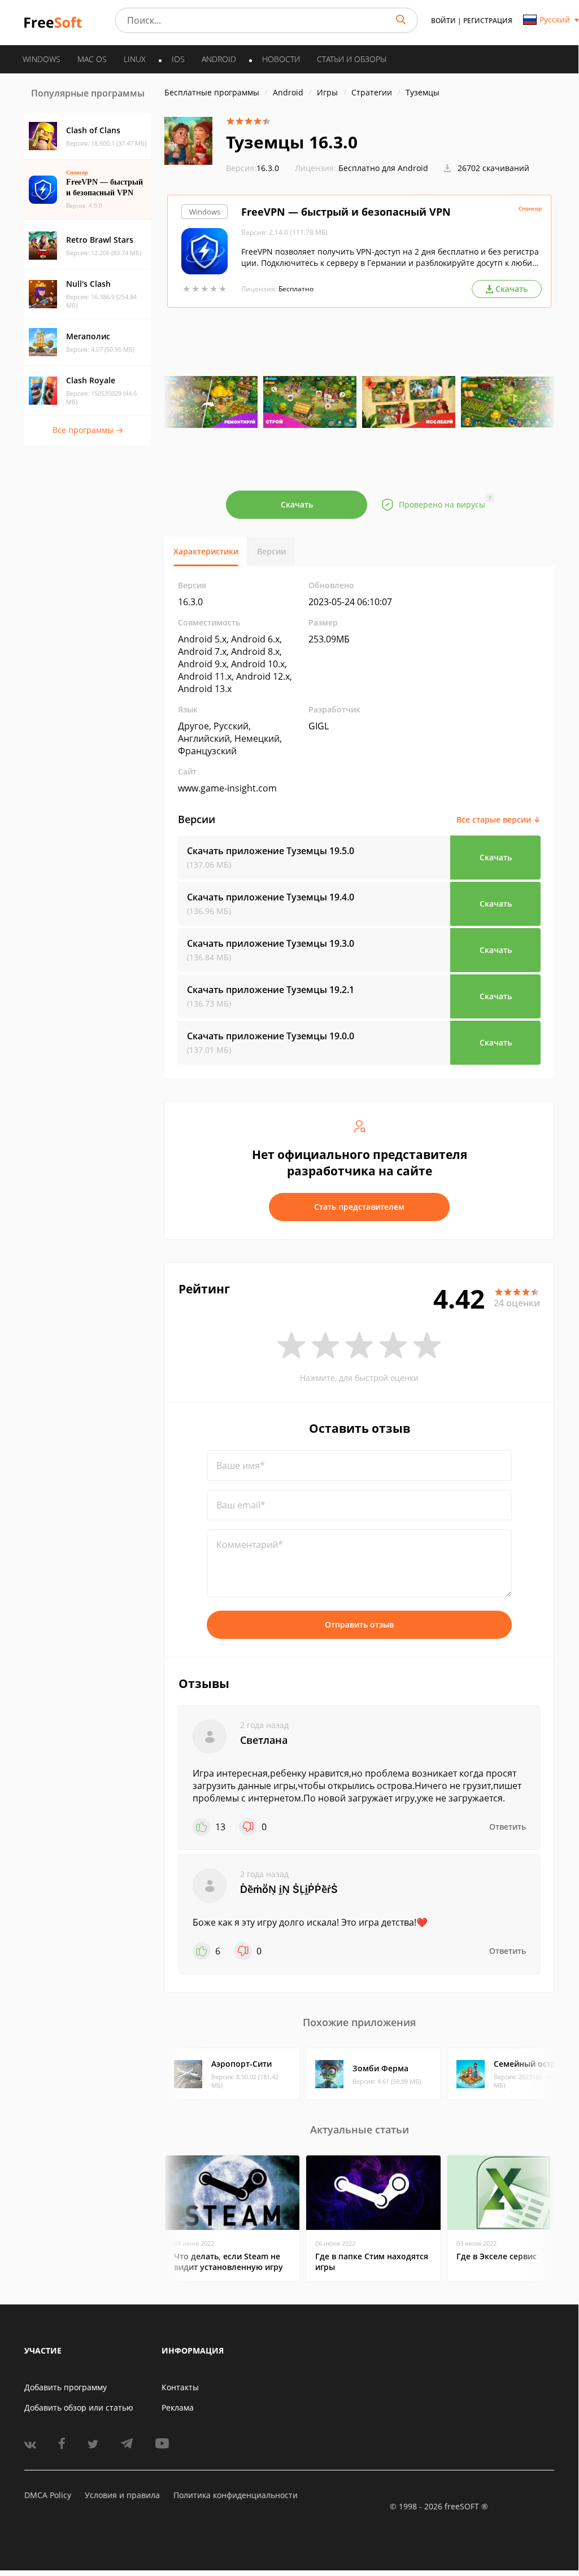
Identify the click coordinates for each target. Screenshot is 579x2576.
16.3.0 (253, 168)
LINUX (135, 59)
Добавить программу (66, 2387)
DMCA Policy (48, 2495)
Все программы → (88, 430)
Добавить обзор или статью (79, 2407)
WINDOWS (42, 59)
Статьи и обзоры (352, 59)
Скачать (297, 504)
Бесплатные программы (212, 92)
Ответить (508, 1827)
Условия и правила (122, 2495)
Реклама (178, 2407)
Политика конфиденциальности (236, 2495)
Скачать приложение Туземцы (271, 851)
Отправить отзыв (359, 1624)
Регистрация (488, 21)
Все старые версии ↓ (499, 819)
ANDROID (219, 59)
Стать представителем (359, 1207)
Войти (443, 21)
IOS (178, 59)
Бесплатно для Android (383, 168)
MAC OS (92, 59)
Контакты (180, 2387)
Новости (281, 59)
